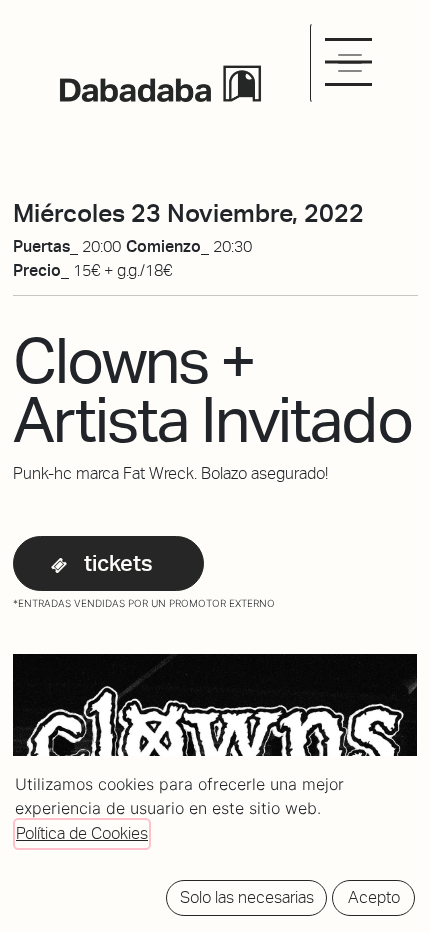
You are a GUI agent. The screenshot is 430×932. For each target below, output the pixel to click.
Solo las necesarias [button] (247, 897)
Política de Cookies (82, 833)
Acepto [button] (374, 897)
